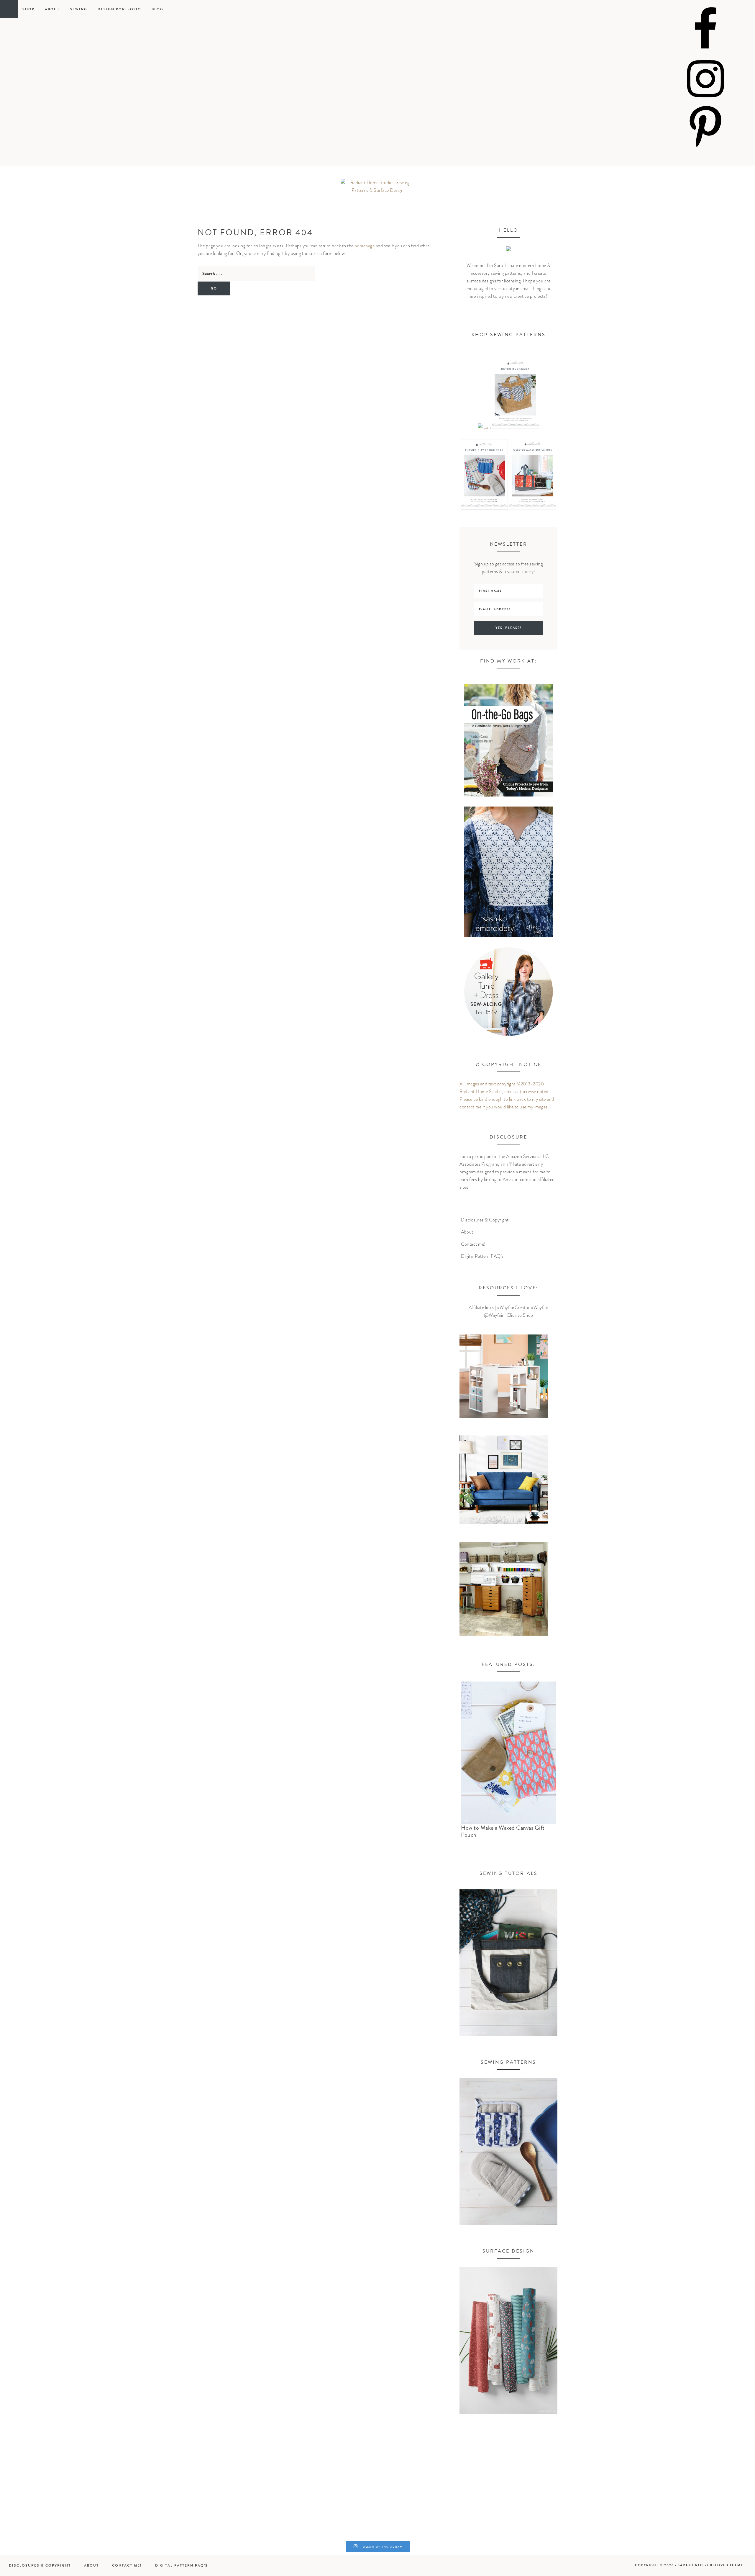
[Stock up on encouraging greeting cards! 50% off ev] (567, 2502)
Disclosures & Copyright (485, 1220)
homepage (365, 246)
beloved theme (727, 2565)
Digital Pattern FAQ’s (482, 1256)
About (467, 1232)
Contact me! (473, 1244)
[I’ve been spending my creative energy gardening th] (62, 2502)
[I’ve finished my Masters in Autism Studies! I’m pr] (314, 2502)
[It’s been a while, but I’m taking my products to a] (441, 2502)
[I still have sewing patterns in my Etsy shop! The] (188, 2502)
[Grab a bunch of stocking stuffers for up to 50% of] (693, 2502)
